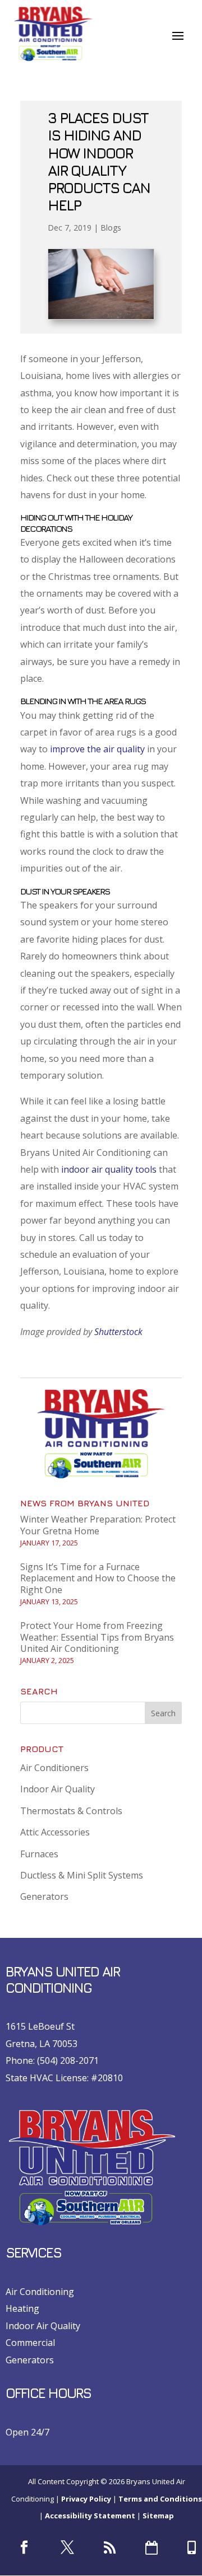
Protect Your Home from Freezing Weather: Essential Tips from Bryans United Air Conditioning (97, 1637)
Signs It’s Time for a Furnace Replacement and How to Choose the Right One (98, 1579)
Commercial (30, 2343)
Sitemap (158, 2516)
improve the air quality (97, 749)
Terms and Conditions (160, 2499)
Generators (44, 1896)
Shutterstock (118, 1332)
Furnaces (39, 1854)
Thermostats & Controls (71, 1811)
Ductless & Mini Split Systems (82, 1875)
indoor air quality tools (109, 1169)
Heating (22, 2308)
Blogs (111, 228)
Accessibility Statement (90, 2516)
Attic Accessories (55, 1832)
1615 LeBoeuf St (40, 2026)
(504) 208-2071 (68, 2060)
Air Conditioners (54, 1768)
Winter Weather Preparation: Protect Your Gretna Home (98, 1525)
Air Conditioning (40, 2292)
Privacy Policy (86, 2499)
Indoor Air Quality (58, 1789)
